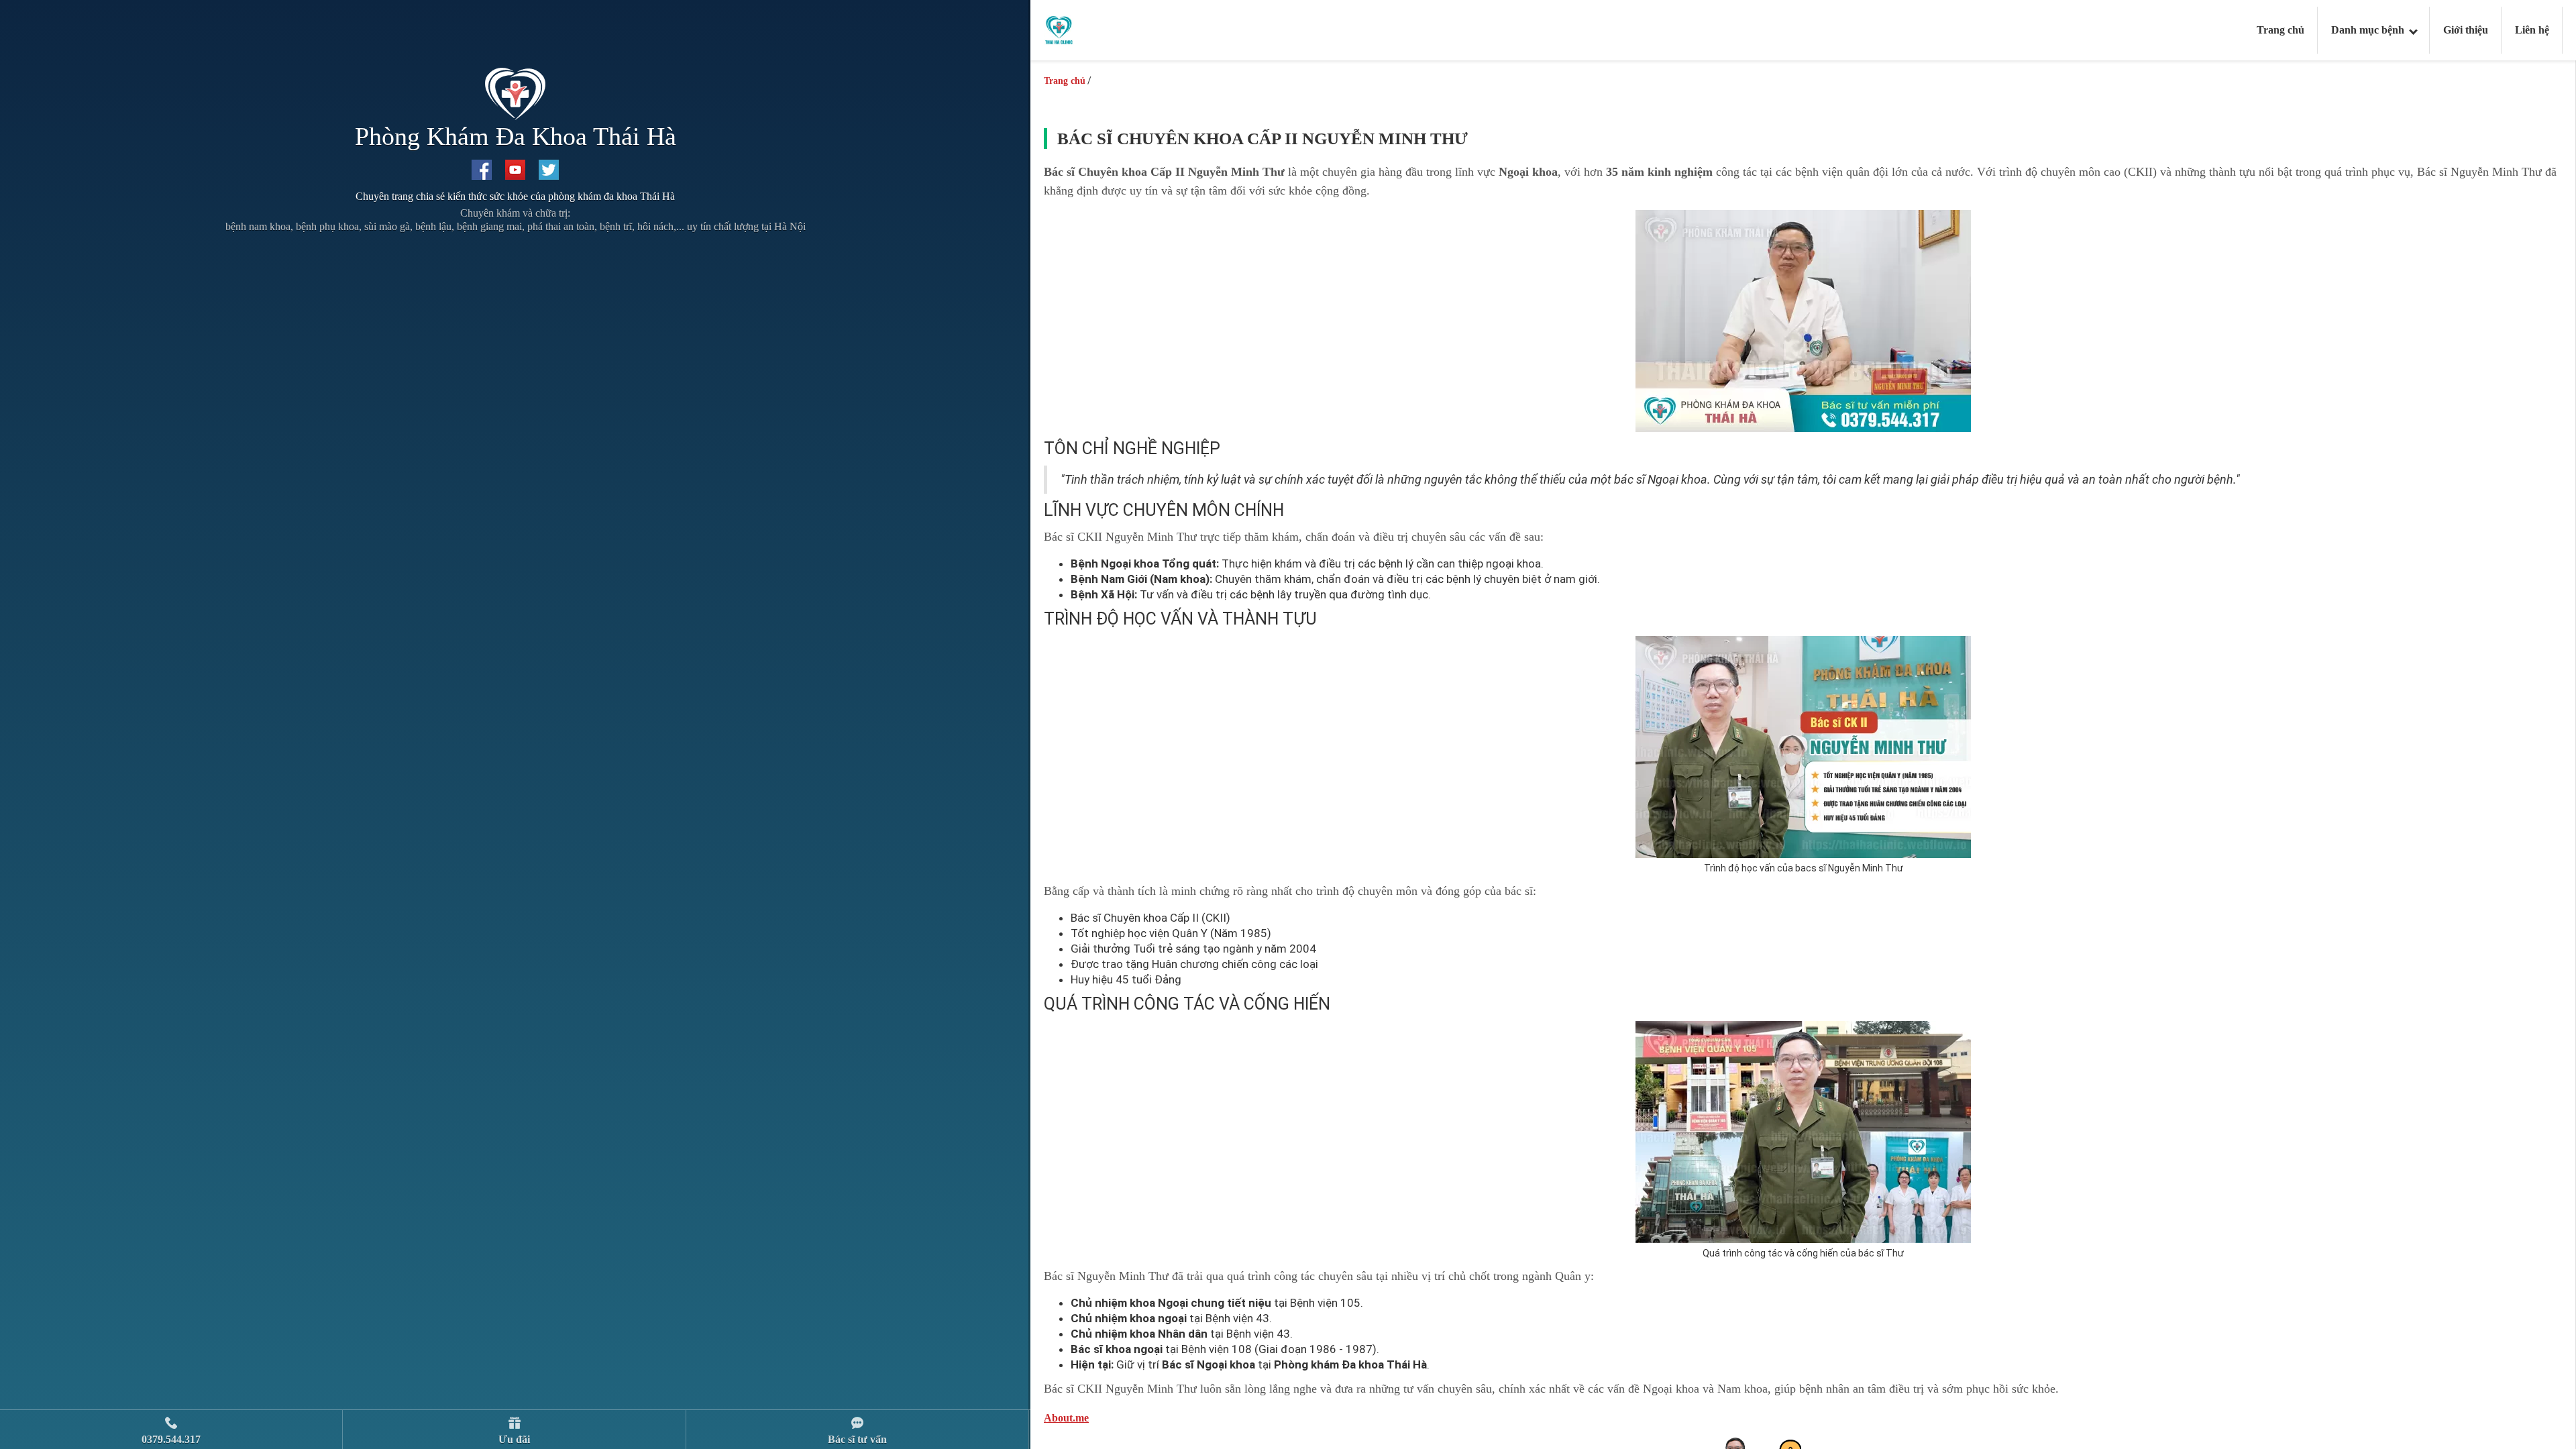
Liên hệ (2532, 30)
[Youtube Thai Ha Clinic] (515, 170)
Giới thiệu (2466, 30)
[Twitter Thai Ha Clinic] (549, 170)
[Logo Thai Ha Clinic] (1059, 29)
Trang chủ (2280, 30)
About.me (1066, 1418)
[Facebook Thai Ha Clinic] (482, 170)
